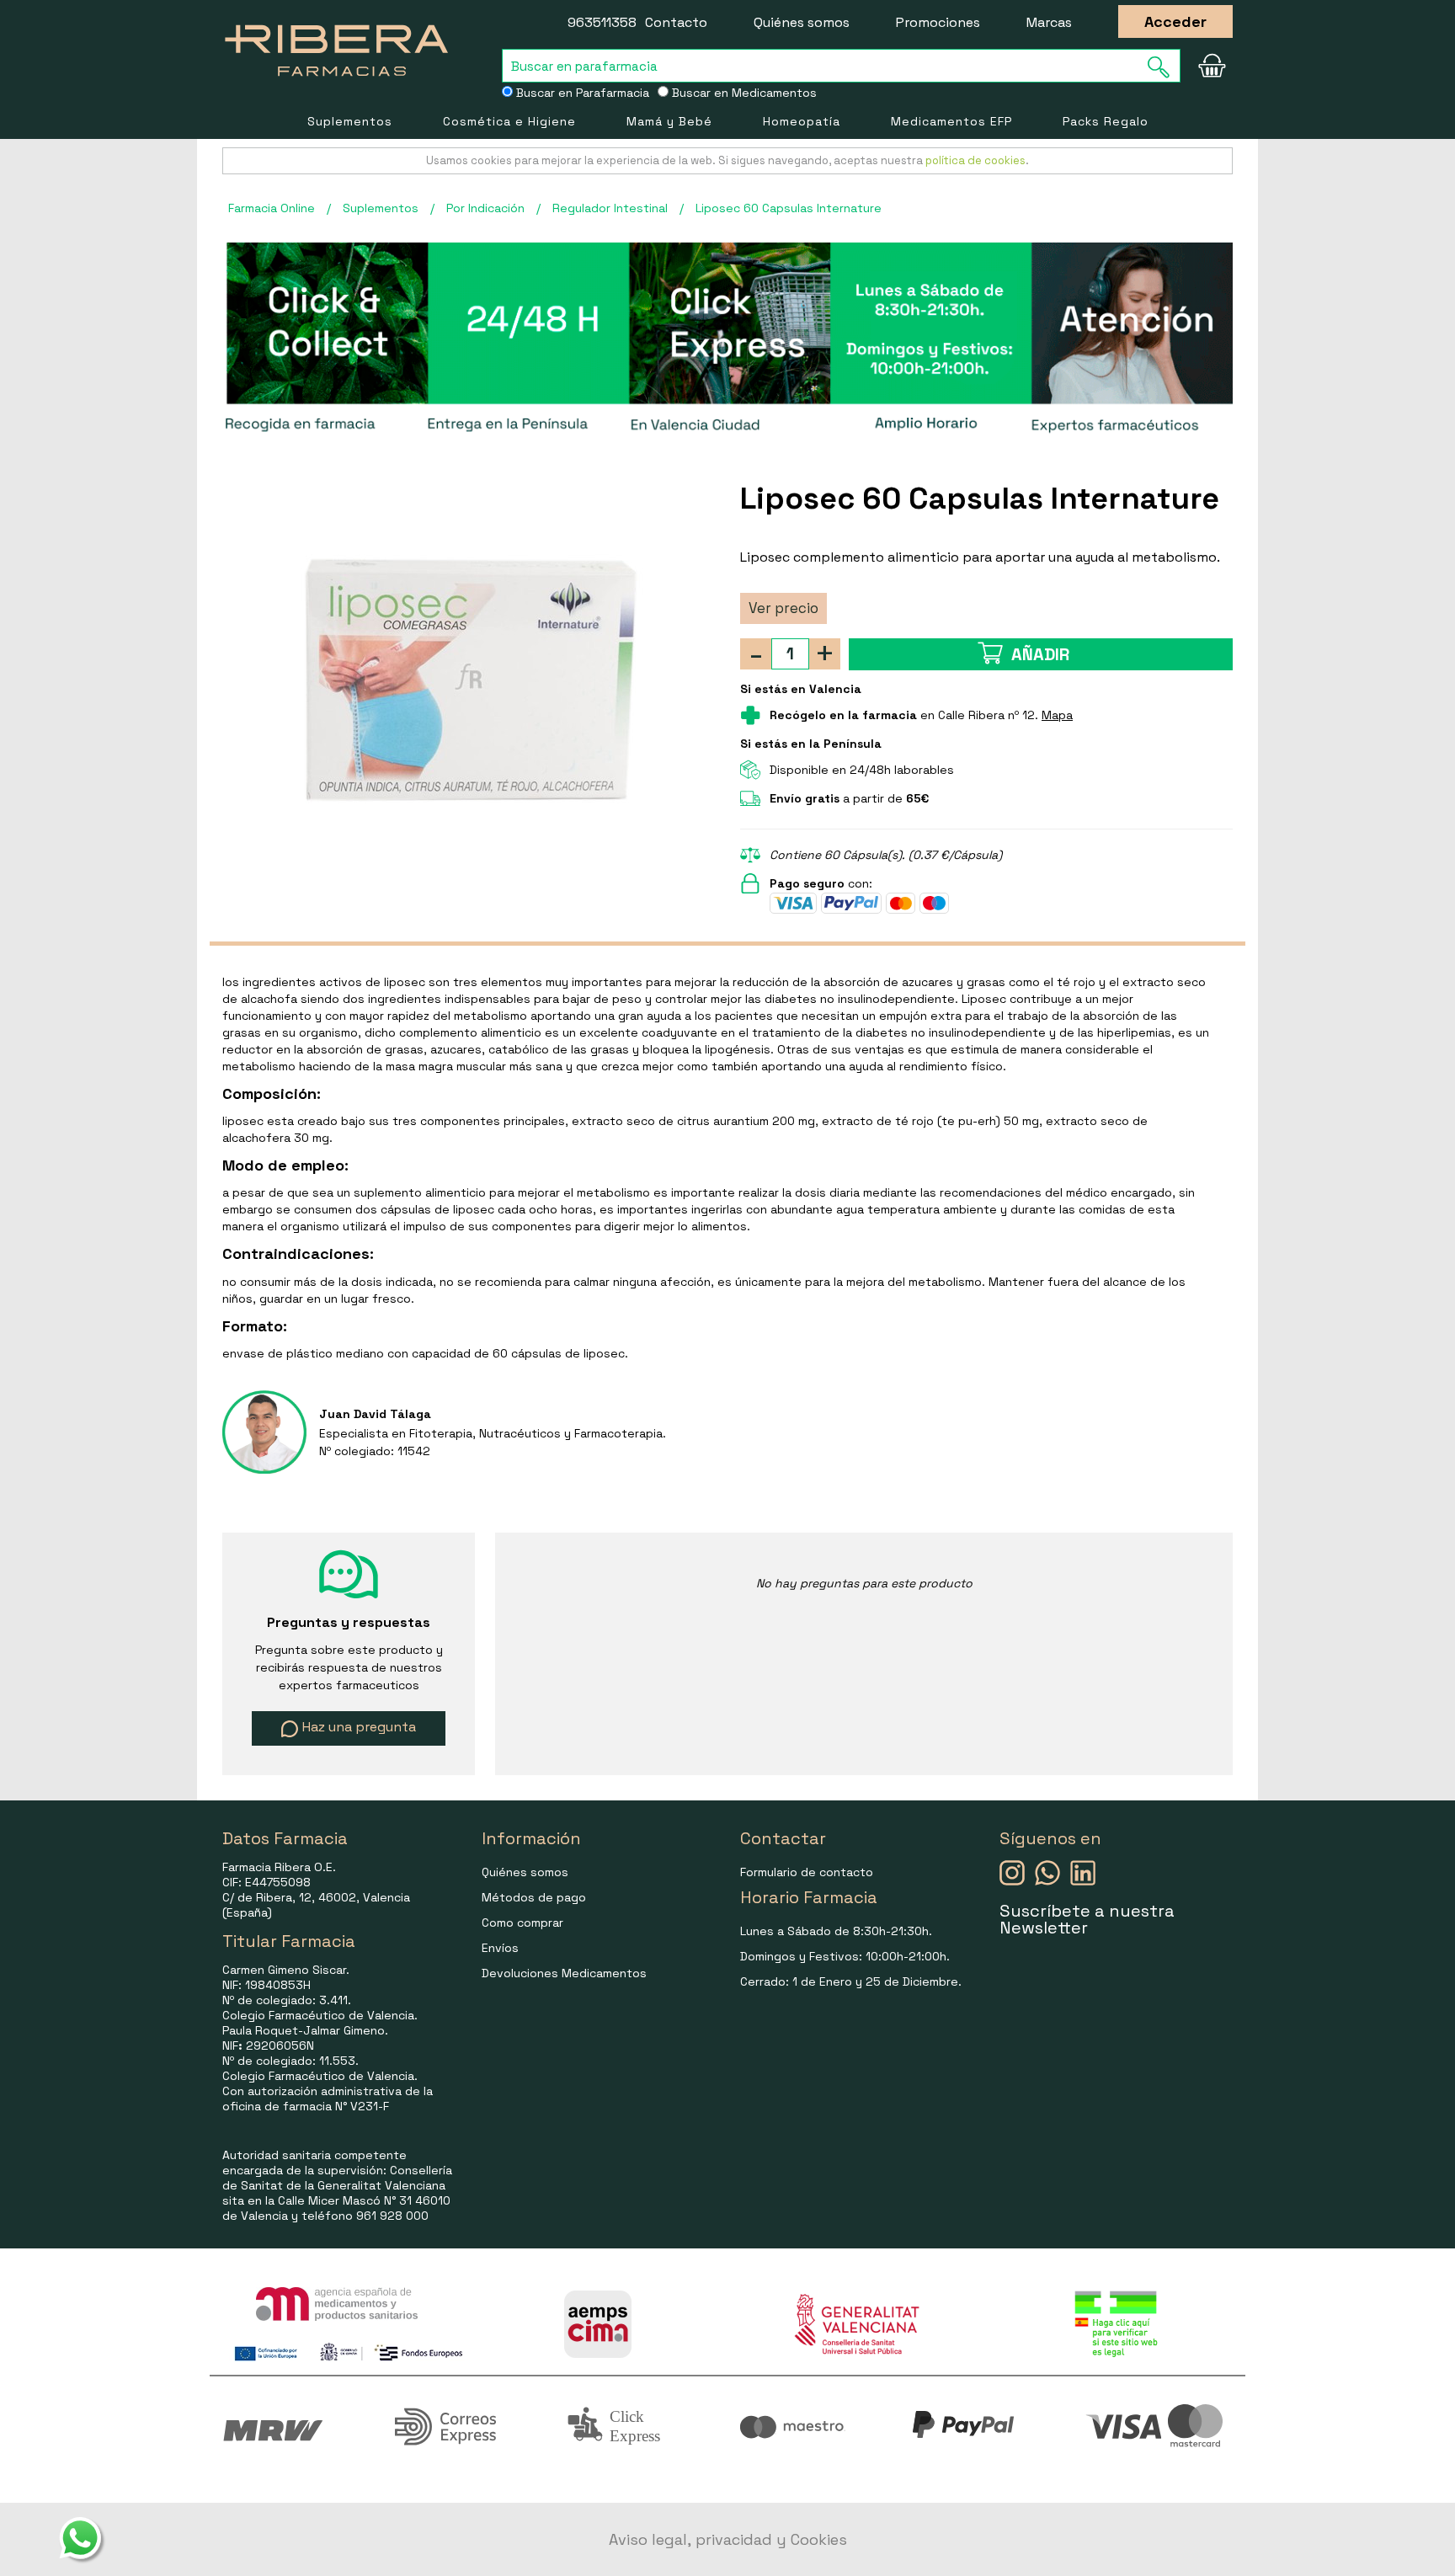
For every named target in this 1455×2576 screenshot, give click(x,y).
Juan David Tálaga (375, 1414)
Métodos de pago (534, 1897)
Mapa (1057, 715)
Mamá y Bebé (669, 121)
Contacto (676, 22)
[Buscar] (1164, 67)
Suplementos (350, 121)
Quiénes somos (802, 22)
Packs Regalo (1106, 121)
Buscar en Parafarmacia (581, 93)
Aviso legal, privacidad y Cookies (728, 2539)
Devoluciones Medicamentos (564, 1973)
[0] (1212, 66)
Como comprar (522, 1923)
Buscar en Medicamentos (743, 93)
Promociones (938, 22)
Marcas (1049, 22)
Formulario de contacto (807, 1872)
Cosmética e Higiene (509, 121)
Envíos (500, 1948)
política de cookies (975, 160)
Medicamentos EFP (951, 121)
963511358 (602, 22)
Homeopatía (802, 121)
